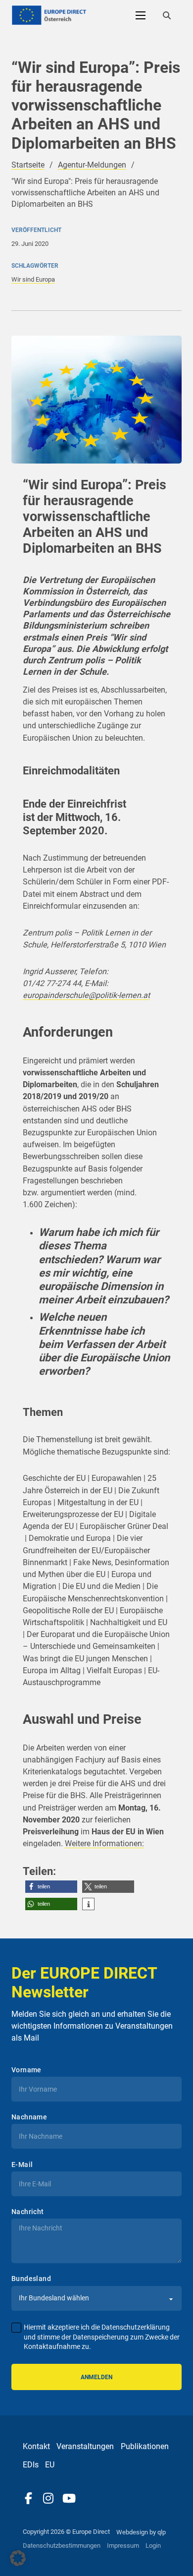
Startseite (28, 165)
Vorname (26, 2070)
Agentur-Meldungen (92, 165)
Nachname (29, 2117)
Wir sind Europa (33, 279)
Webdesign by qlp (141, 2532)
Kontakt (36, 2446)
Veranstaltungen (85, 2446)
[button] (51, 1887)
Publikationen (145, 2446)
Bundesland (31, 2279)
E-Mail (22, 2165)
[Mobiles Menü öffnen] (141, 15)
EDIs (31, 2465)
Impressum (123, 2546)
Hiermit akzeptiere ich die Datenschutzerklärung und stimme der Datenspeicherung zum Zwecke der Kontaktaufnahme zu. (102, 2337)
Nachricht (28, 2212)
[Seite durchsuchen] (167, 15)
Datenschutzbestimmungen (62, 2546)
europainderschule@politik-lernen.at (86, 995)
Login (153, 2546)
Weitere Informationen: (104, 1844)
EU (50, 2465)
